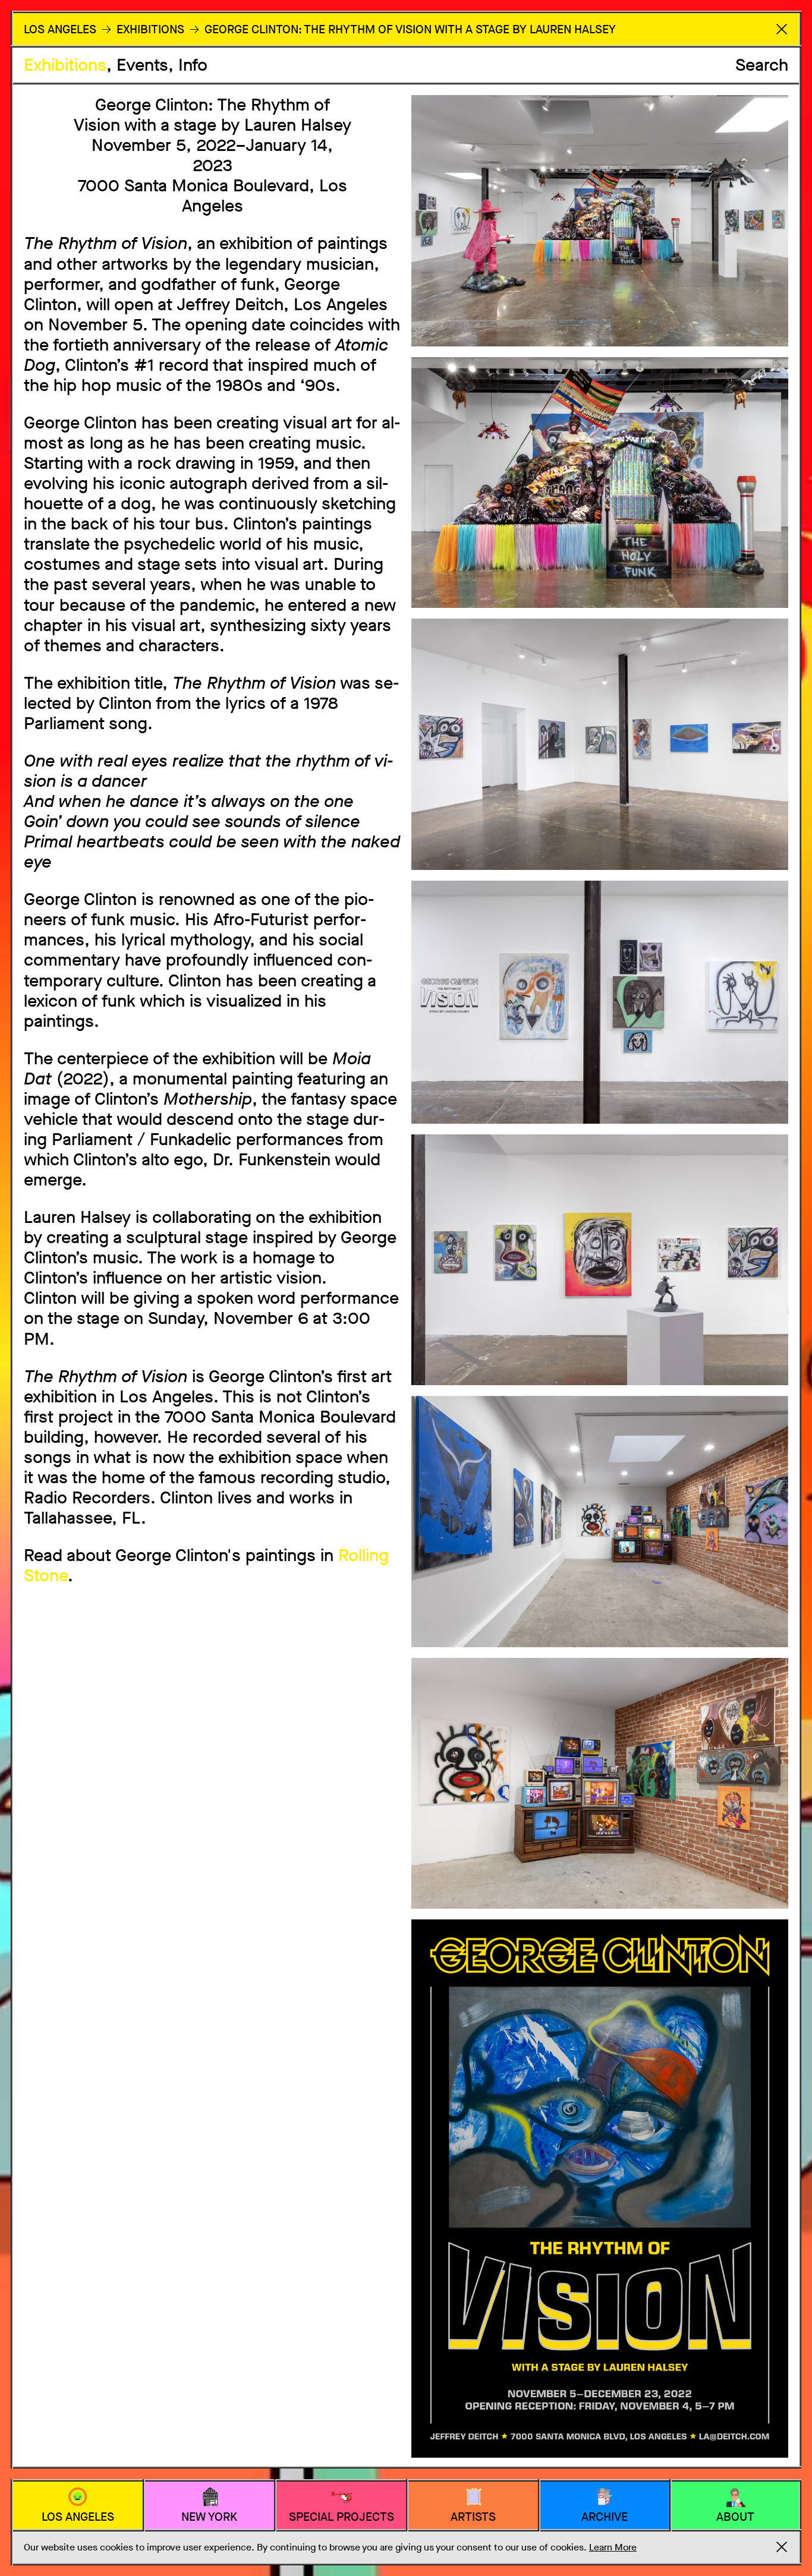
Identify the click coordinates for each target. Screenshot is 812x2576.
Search (762, 65)
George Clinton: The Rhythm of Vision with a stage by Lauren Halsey (410, 29)
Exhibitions (65, 65)
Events (142, 65)
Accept (782, 2547)
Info (193, 65)
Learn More (613, 2547)
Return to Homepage (782, 29)
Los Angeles (60, 29)
